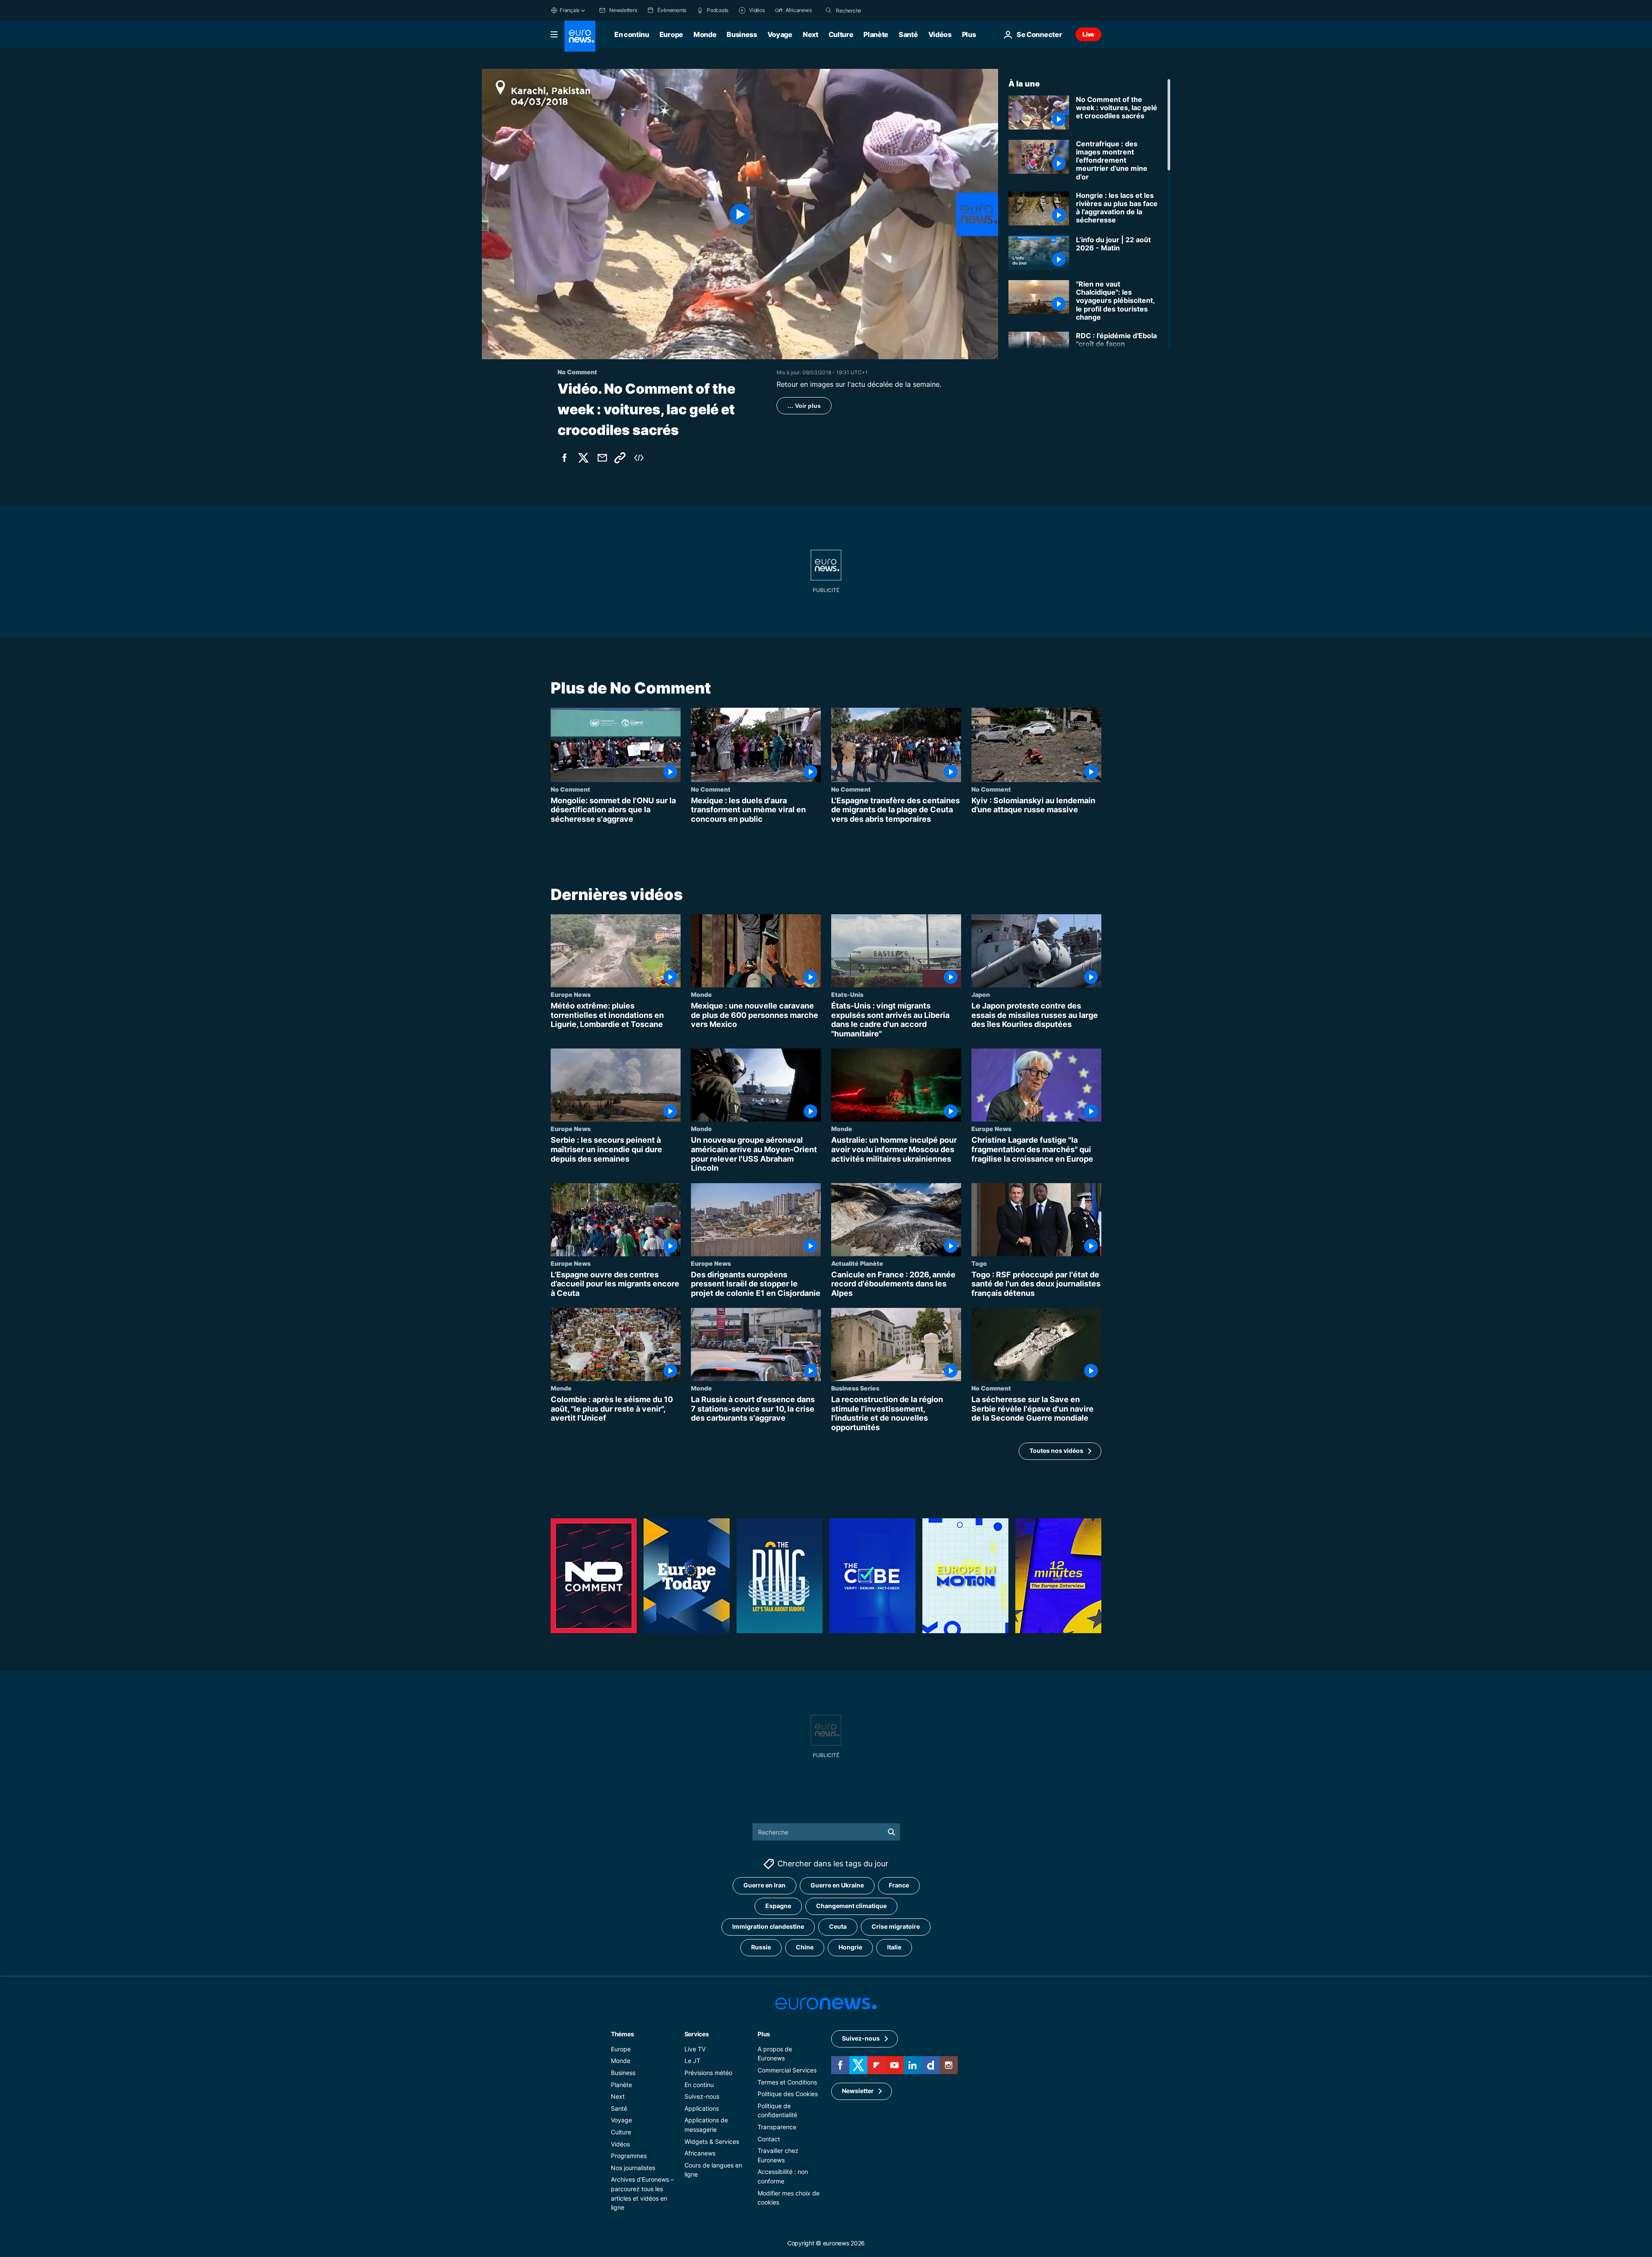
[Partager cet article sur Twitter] (583, 458)
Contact (769, 2138)
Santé (908, 34)
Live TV (695, 2049)
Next (811, 34)
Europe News (571, 994)
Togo (979, 1263)
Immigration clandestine (768, 1926)
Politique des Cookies (788, 2094)
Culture (841, 34)
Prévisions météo (708, 2073)
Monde (705, 34)
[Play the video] (740, 214)
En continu (632, 34)
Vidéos (940, 34)
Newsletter (858, 2091)
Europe (671, 34)
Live (1088, 34)
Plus (764, 2033)
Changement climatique (851, 1906)
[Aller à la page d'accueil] (580, 36)
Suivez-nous (702, 2096)
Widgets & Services (712, 2141)
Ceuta (838, 1926)
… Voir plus (804, 406)
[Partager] (602, 458)
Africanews (700, 2153)
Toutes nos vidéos (1056, 1451)
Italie (894, 1947)
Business (742, 34)
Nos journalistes (633, 2167)
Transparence (777, 2127)
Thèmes (622, 2033)
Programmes (629, 2156)
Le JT (692, 2061)
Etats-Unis (847, 994)
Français (570, 10)
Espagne (778, 1906)
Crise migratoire (896, 1926)
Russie (761, 1947)
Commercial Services (787, 2070)
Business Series (855, 1388)
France (899, 1885)
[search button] (829, 10)
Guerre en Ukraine (837, 1885)
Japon (981, 994)
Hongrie (850, 1947)
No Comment (570, 789)
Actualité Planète (857, 1263)
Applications (702, 2108)
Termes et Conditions (787, 2082)
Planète (876, 34)
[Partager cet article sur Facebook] (564, 458)
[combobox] (872, 10)
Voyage (780, 34)
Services (697, 2033)
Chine (805, 1947)
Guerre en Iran (764, 1885)
